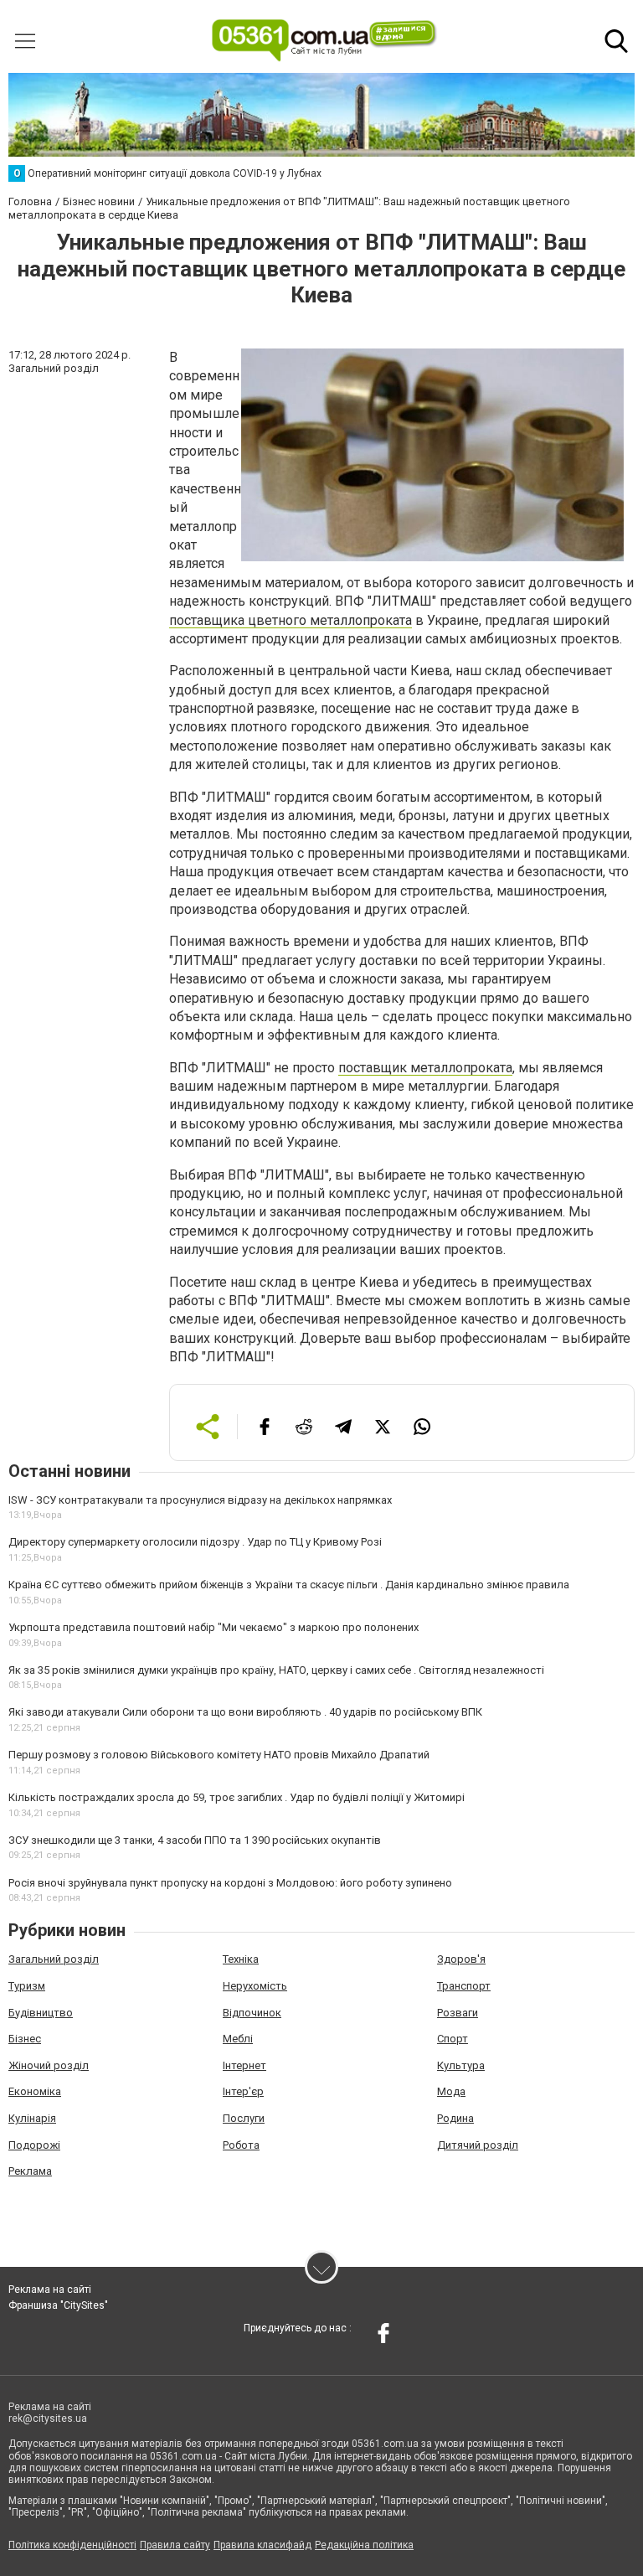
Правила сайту (175, 2545)
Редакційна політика (364, 2545)
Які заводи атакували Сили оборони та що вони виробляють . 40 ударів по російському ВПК (245, 1712)
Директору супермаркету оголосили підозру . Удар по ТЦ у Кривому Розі (195, 1542)
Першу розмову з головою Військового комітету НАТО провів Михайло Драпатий (219, 1755)
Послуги (244, 2118)
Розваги (458, 2013)
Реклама (30, 2171)
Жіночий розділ (49, 2065)
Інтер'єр (243, 2091)
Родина (455, 2118)
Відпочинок (252, 2013)
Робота (241, 2145)
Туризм (27, 1986)
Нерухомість (255, 1986)
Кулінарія (32, 2118)
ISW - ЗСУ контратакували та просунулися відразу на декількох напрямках (200, 1500)
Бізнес (25, 2039)
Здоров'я (461, 1959)
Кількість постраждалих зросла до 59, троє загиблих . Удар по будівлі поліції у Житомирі (237, 1797)
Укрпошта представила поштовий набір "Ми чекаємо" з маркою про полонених (213, 1627)
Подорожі (34, 2145)
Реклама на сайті (50, 2289)
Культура (461, 2065)
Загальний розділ (54, 1959)
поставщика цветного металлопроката (291, 620)
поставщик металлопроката (425, 1068)
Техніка (241, 1959)
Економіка (35, 2091)
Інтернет (244, 2065)
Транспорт (464, 1986)
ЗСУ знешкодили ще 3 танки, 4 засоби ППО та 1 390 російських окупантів (195, 1840)
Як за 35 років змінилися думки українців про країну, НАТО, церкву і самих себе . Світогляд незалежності (276, 1670)
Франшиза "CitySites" (58, 2305)
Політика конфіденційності (72, 2545)
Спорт (453, 2039)
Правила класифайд (262, 2545)
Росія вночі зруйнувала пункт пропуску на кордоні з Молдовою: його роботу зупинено (230, 1883)
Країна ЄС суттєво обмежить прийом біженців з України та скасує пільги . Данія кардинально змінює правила (289, 1585)
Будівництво (41, 2013)
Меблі (238, 2039)
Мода (451, 2091)
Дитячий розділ (478, 2145)
